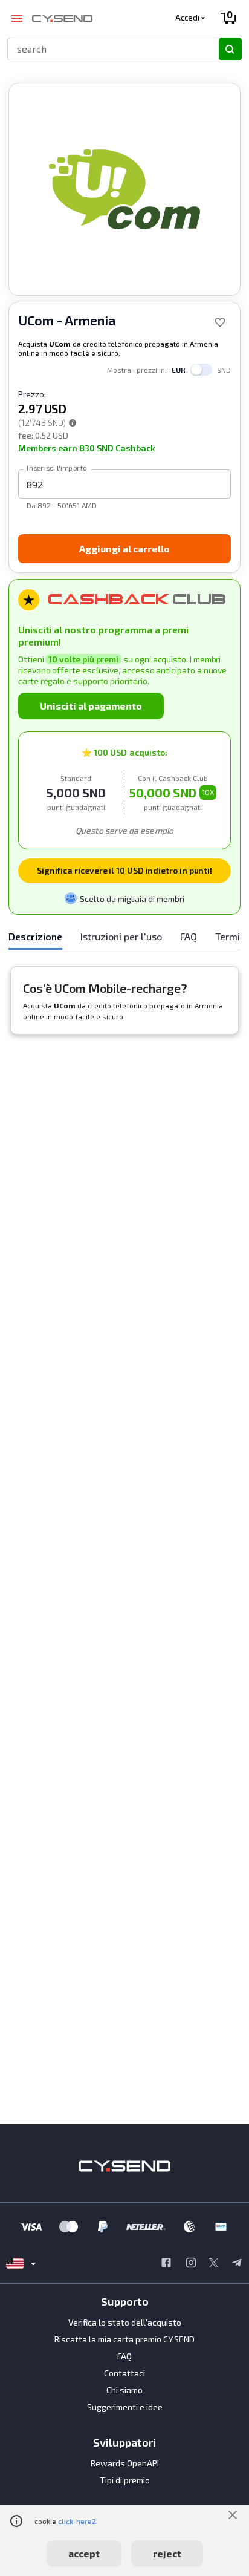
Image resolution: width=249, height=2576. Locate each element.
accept (84, 2553)
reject (167, 2553)
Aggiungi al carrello (124, 548)
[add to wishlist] (220, 322)
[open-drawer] (17, 18)
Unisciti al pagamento (91, 706)
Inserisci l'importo (57, 468)
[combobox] (108, 49)
